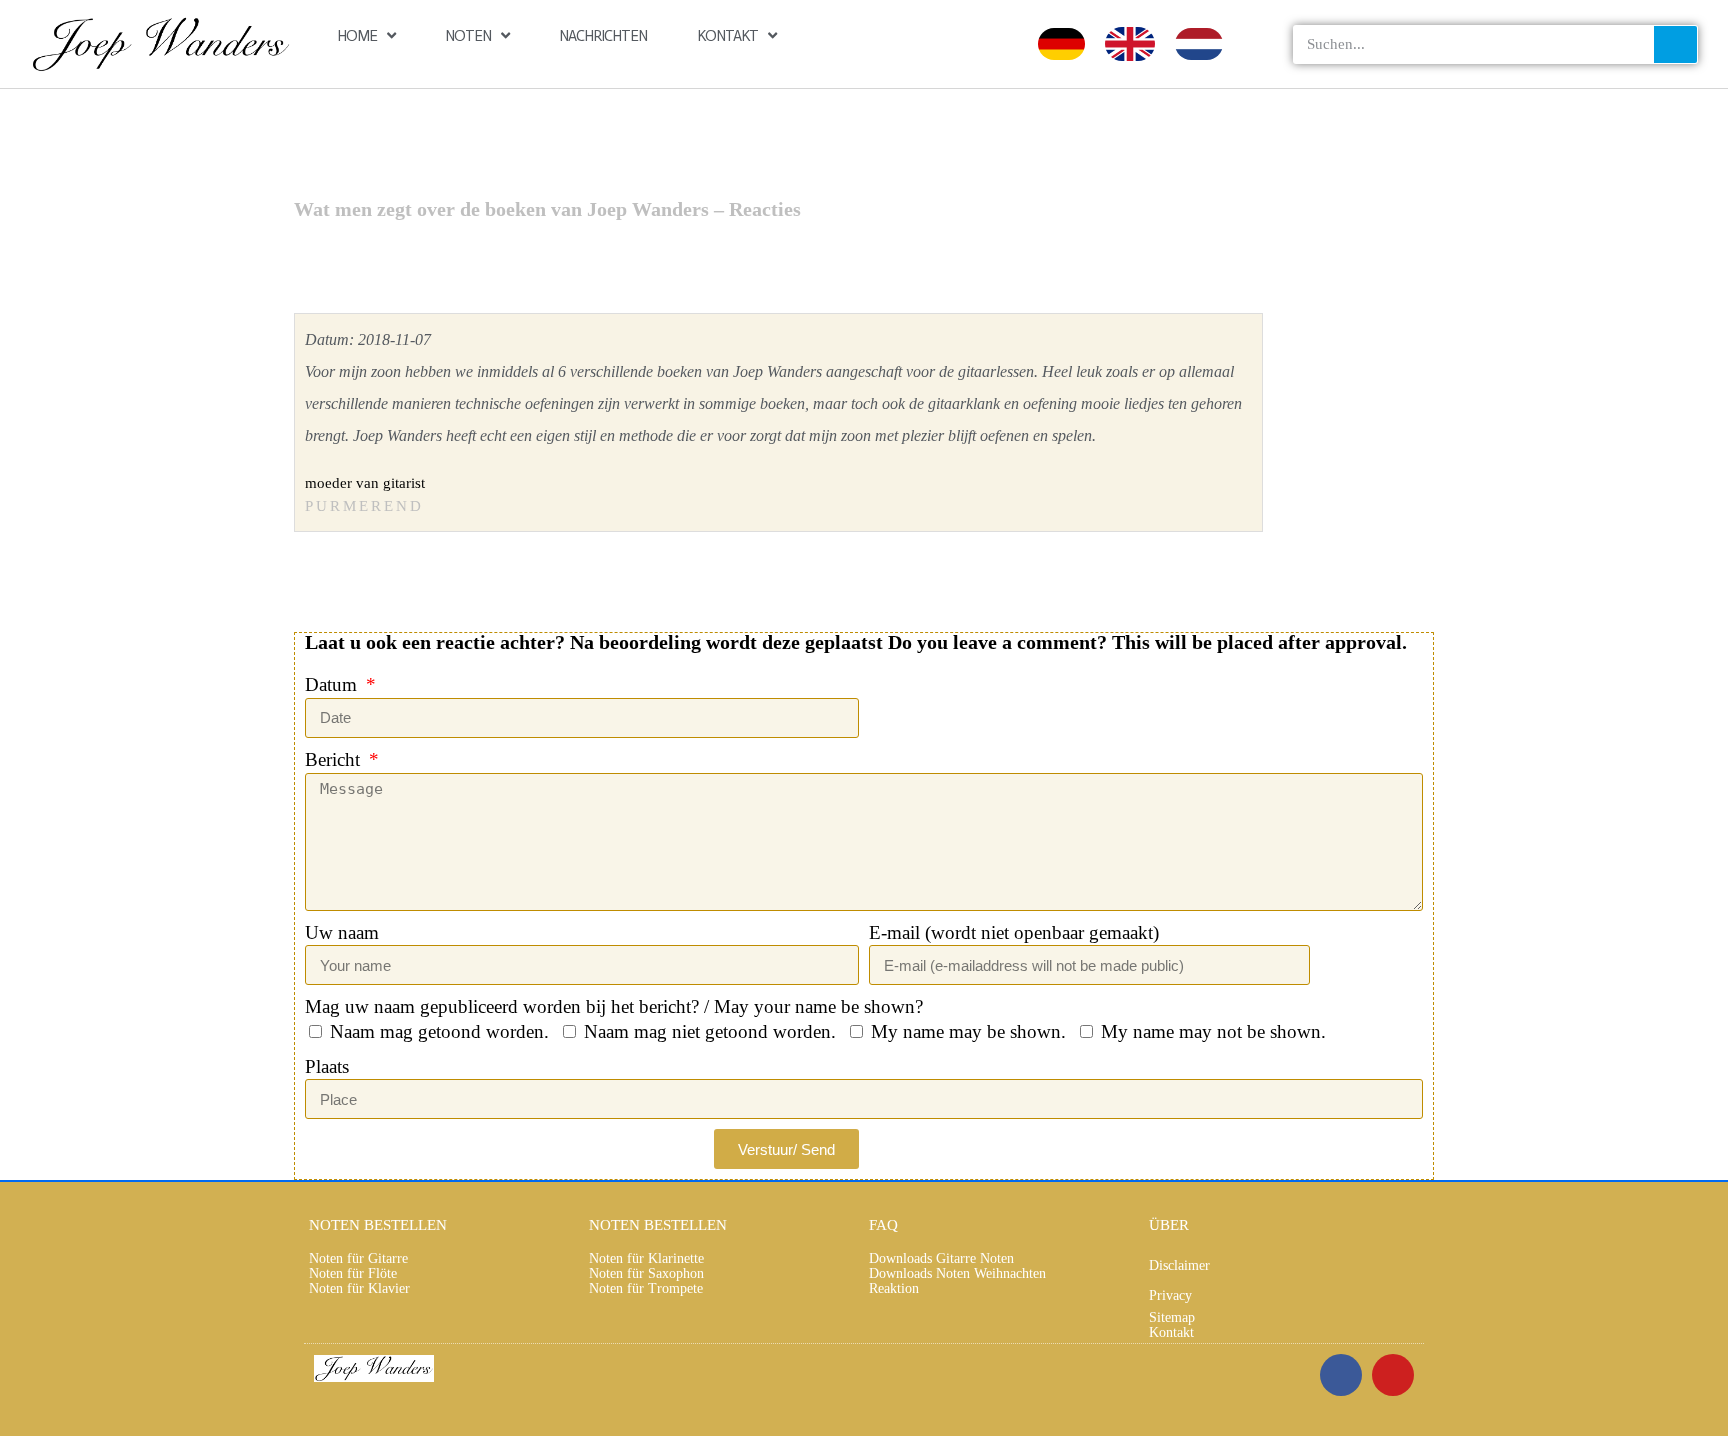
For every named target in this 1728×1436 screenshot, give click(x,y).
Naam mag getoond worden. (439, 1031)
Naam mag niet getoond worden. (710, 1031)
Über (1169, 1225)
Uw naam (342, 932)
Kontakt (727, 36)
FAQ (883, 1225)
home (357, 36)
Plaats (327, 1066)
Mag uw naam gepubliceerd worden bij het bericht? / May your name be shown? (614, 1006)
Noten (468, 36)
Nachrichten (603, 36)
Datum (333, 684)
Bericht (335, 759)
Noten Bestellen (378, 1225)
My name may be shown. (968, 1031)
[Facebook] (1341, 1375)
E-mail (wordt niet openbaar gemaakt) (1014, 932)
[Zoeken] (1675, 44)
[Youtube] (1393, 1375)
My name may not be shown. (1213, 1031)
